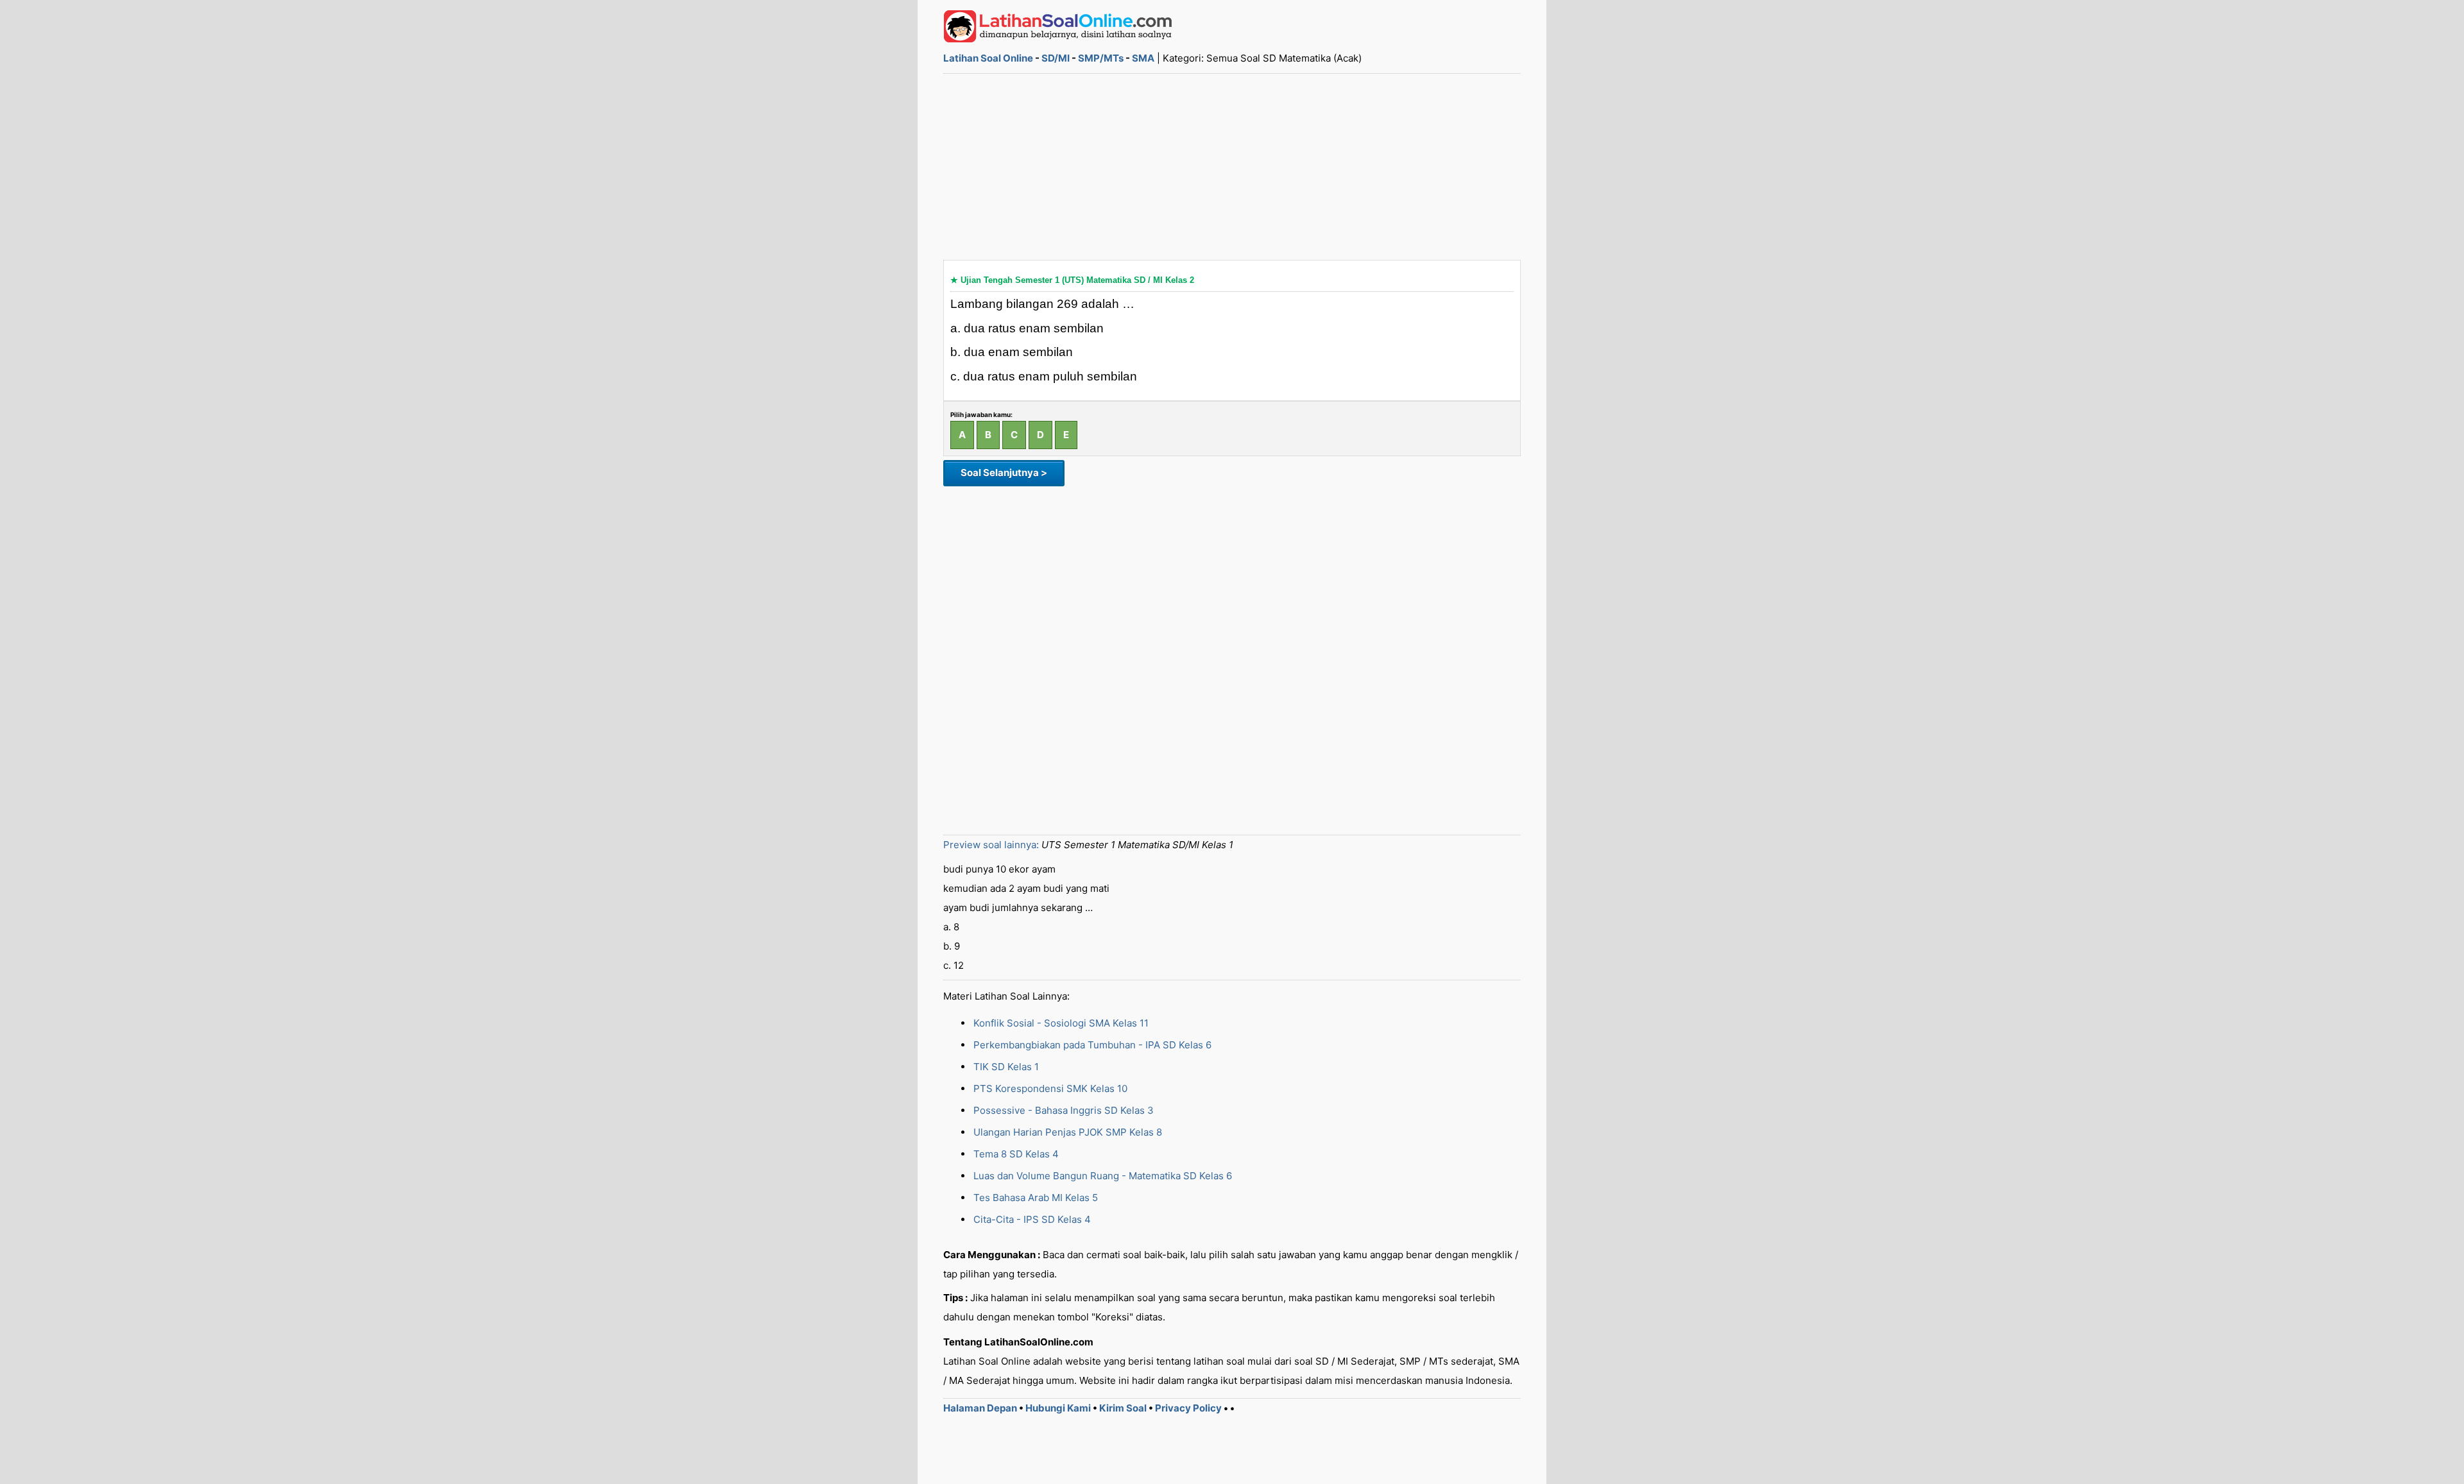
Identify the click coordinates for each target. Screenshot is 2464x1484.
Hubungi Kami (1058, 1408)
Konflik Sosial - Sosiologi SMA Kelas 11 (1061, 1023)
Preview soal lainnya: (991, 845)
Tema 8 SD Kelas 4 (1016, 1154)
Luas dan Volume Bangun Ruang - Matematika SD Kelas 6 (1103, 1176)
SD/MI (1056, 58)
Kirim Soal (1123, 1408)
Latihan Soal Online (988, 58)
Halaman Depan (980, 1408)
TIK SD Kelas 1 (1006, 1067)
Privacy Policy (1188, 1408)
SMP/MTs (1101, 58)
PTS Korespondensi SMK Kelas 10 (1050, 1088)
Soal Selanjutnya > (1004, 473)
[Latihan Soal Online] (1058, 39)
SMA (1143, 58)
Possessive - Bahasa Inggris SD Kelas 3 (1064, 1110)
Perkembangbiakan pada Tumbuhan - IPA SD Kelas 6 (1092, 1045)
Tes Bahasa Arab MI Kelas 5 (1036, 1198)
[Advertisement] (1232, 167)
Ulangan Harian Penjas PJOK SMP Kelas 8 (1068, 1132)
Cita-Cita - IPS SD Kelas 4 (1032, 1219)
